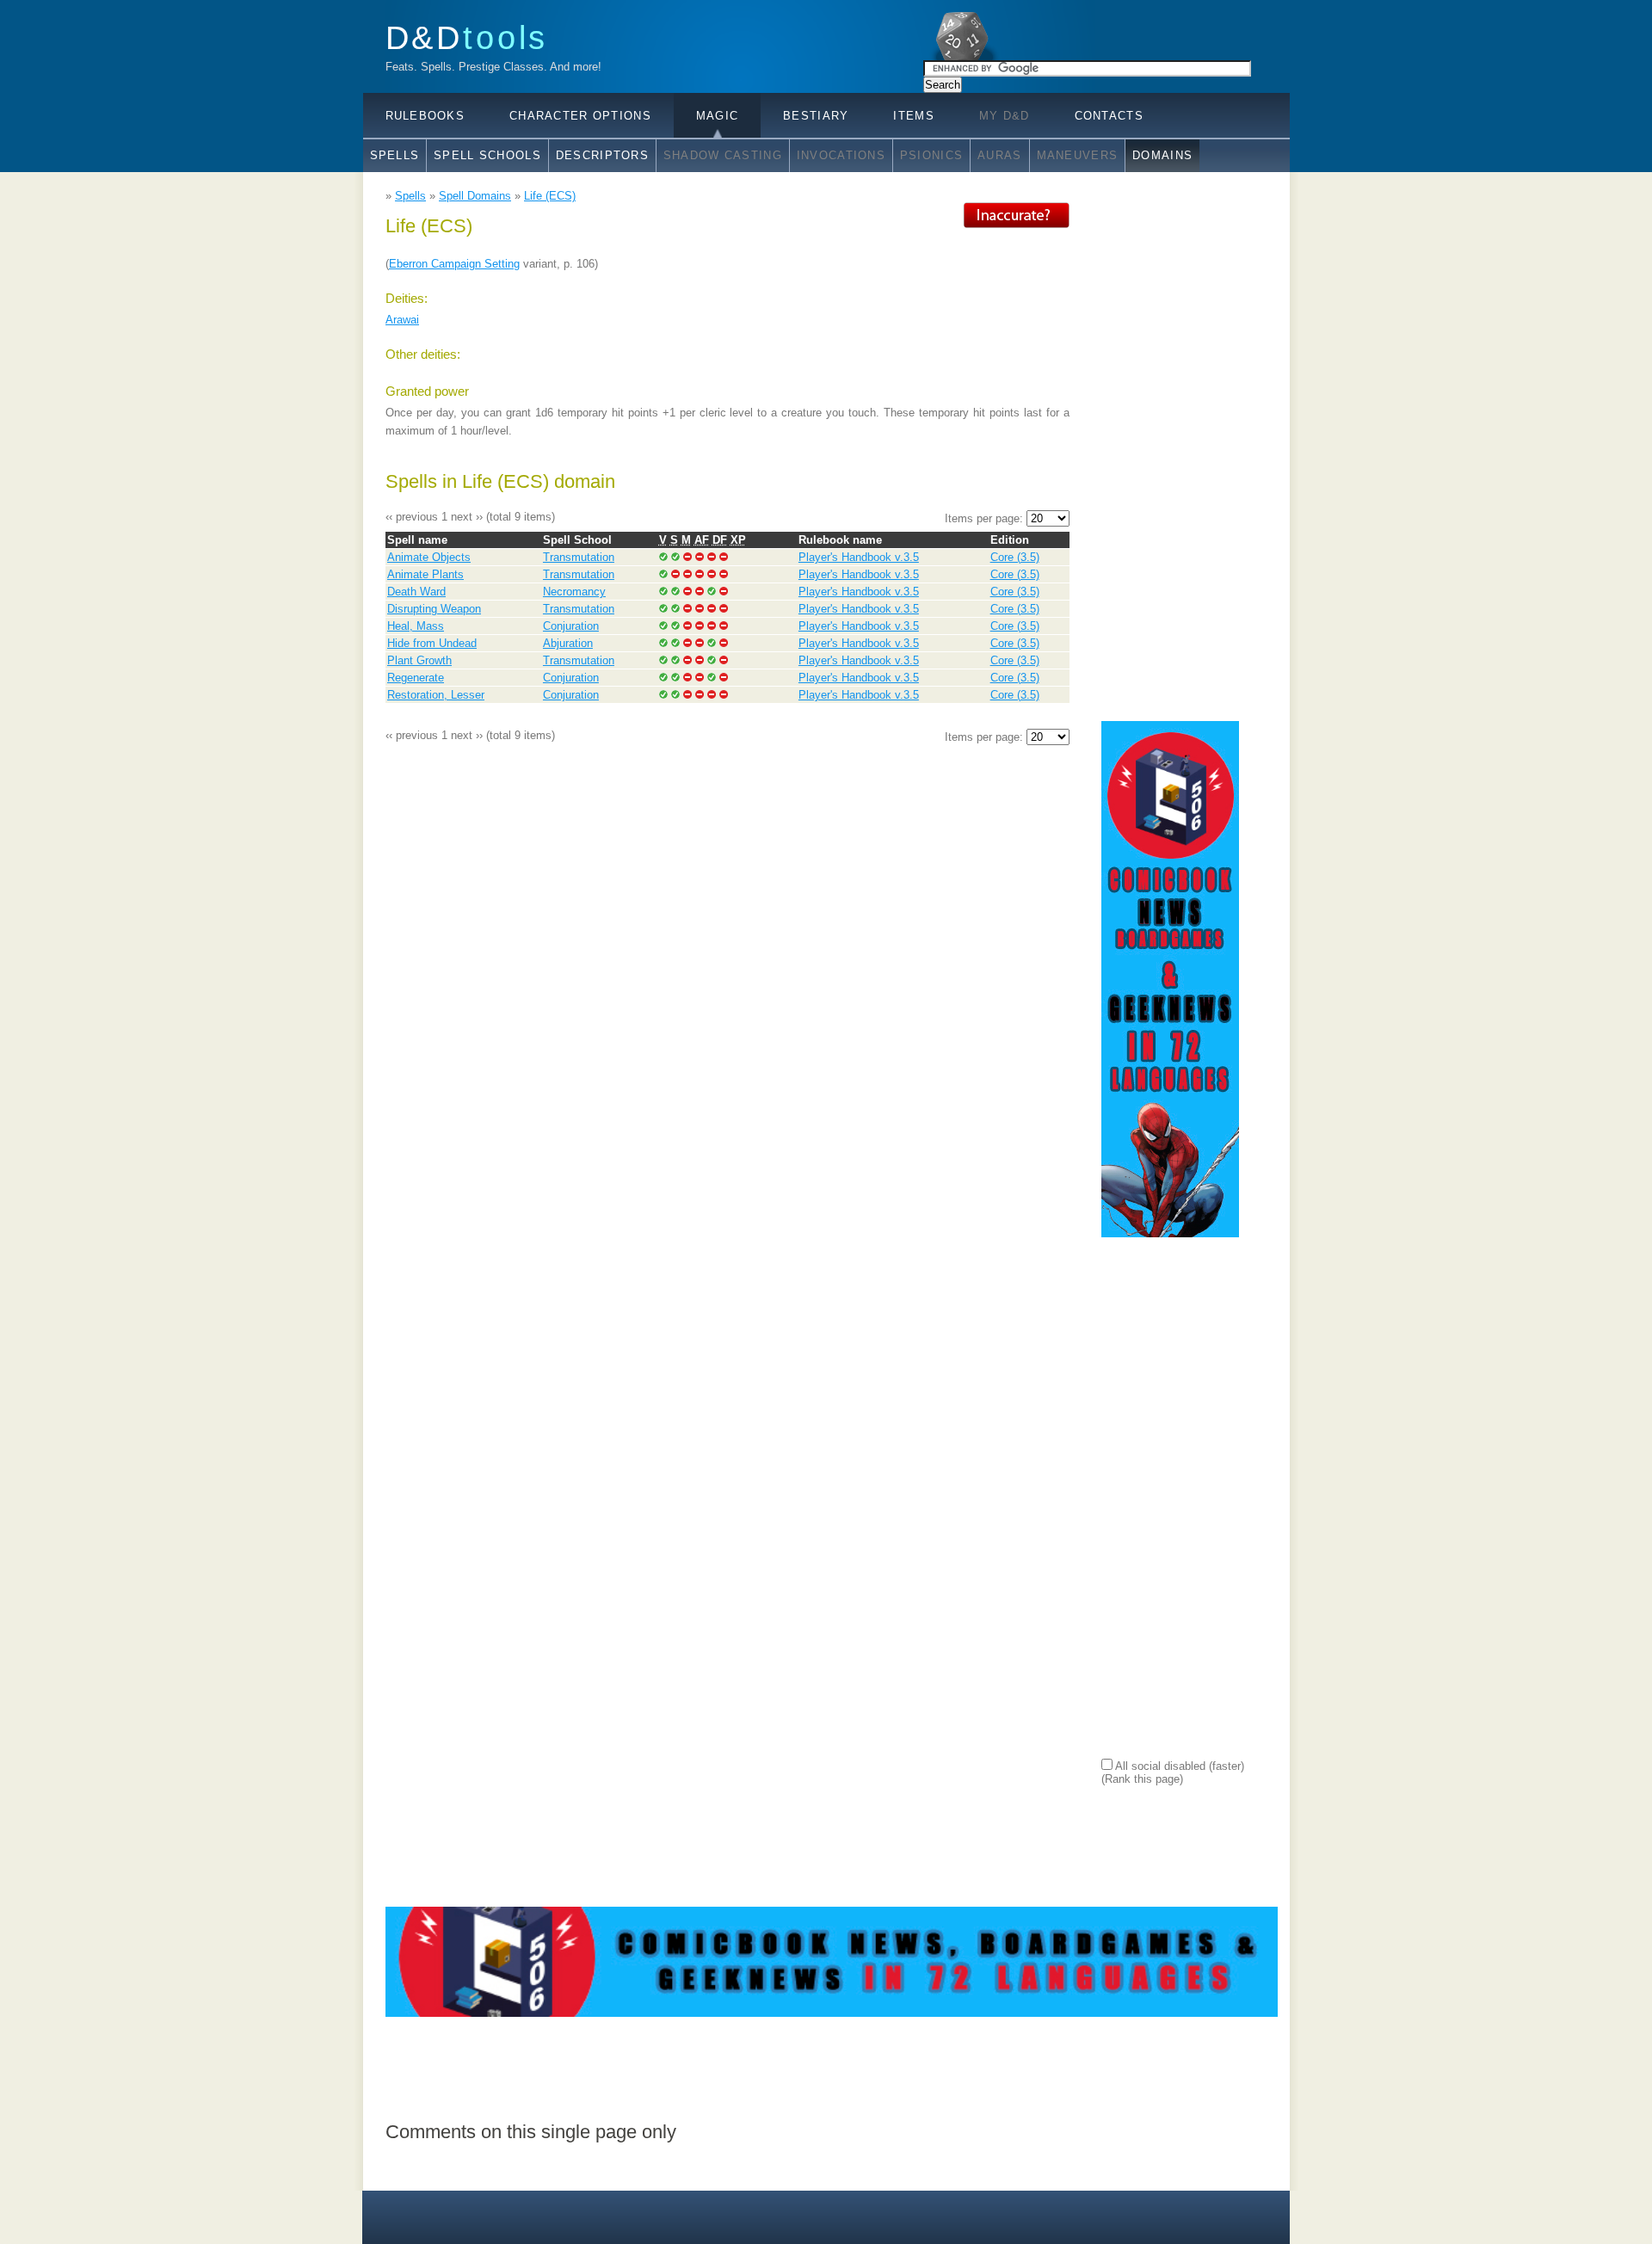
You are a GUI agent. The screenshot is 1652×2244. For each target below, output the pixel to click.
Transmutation (579, 557)
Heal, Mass (416, 626)
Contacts (1109, 116)
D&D (467, 37)
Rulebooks (425, 116)
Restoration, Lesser (436, 695)
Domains (1162, 155)
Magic (717, 116)
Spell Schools (487, 155)
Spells (395, 155)
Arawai (402, 320)
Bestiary (816, 116)
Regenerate (416, 678)
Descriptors (602, 155)
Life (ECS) (550, 196)
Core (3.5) (1015, 557)
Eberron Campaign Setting (454, 264)
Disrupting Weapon (434, 609)
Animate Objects (429, 557)
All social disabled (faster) (1178, 1766)
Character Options (580, 116)
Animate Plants (425, 574)
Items (913, 116)
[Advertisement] (1170, 460)
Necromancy (574, 592)
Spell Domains (475, 196)
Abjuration (568, 643)
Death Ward (416, 592)
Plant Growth (419, 660)
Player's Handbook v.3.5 (859, 557)
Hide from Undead (432, 643)
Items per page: (986, 518)
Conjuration (571, 626)
